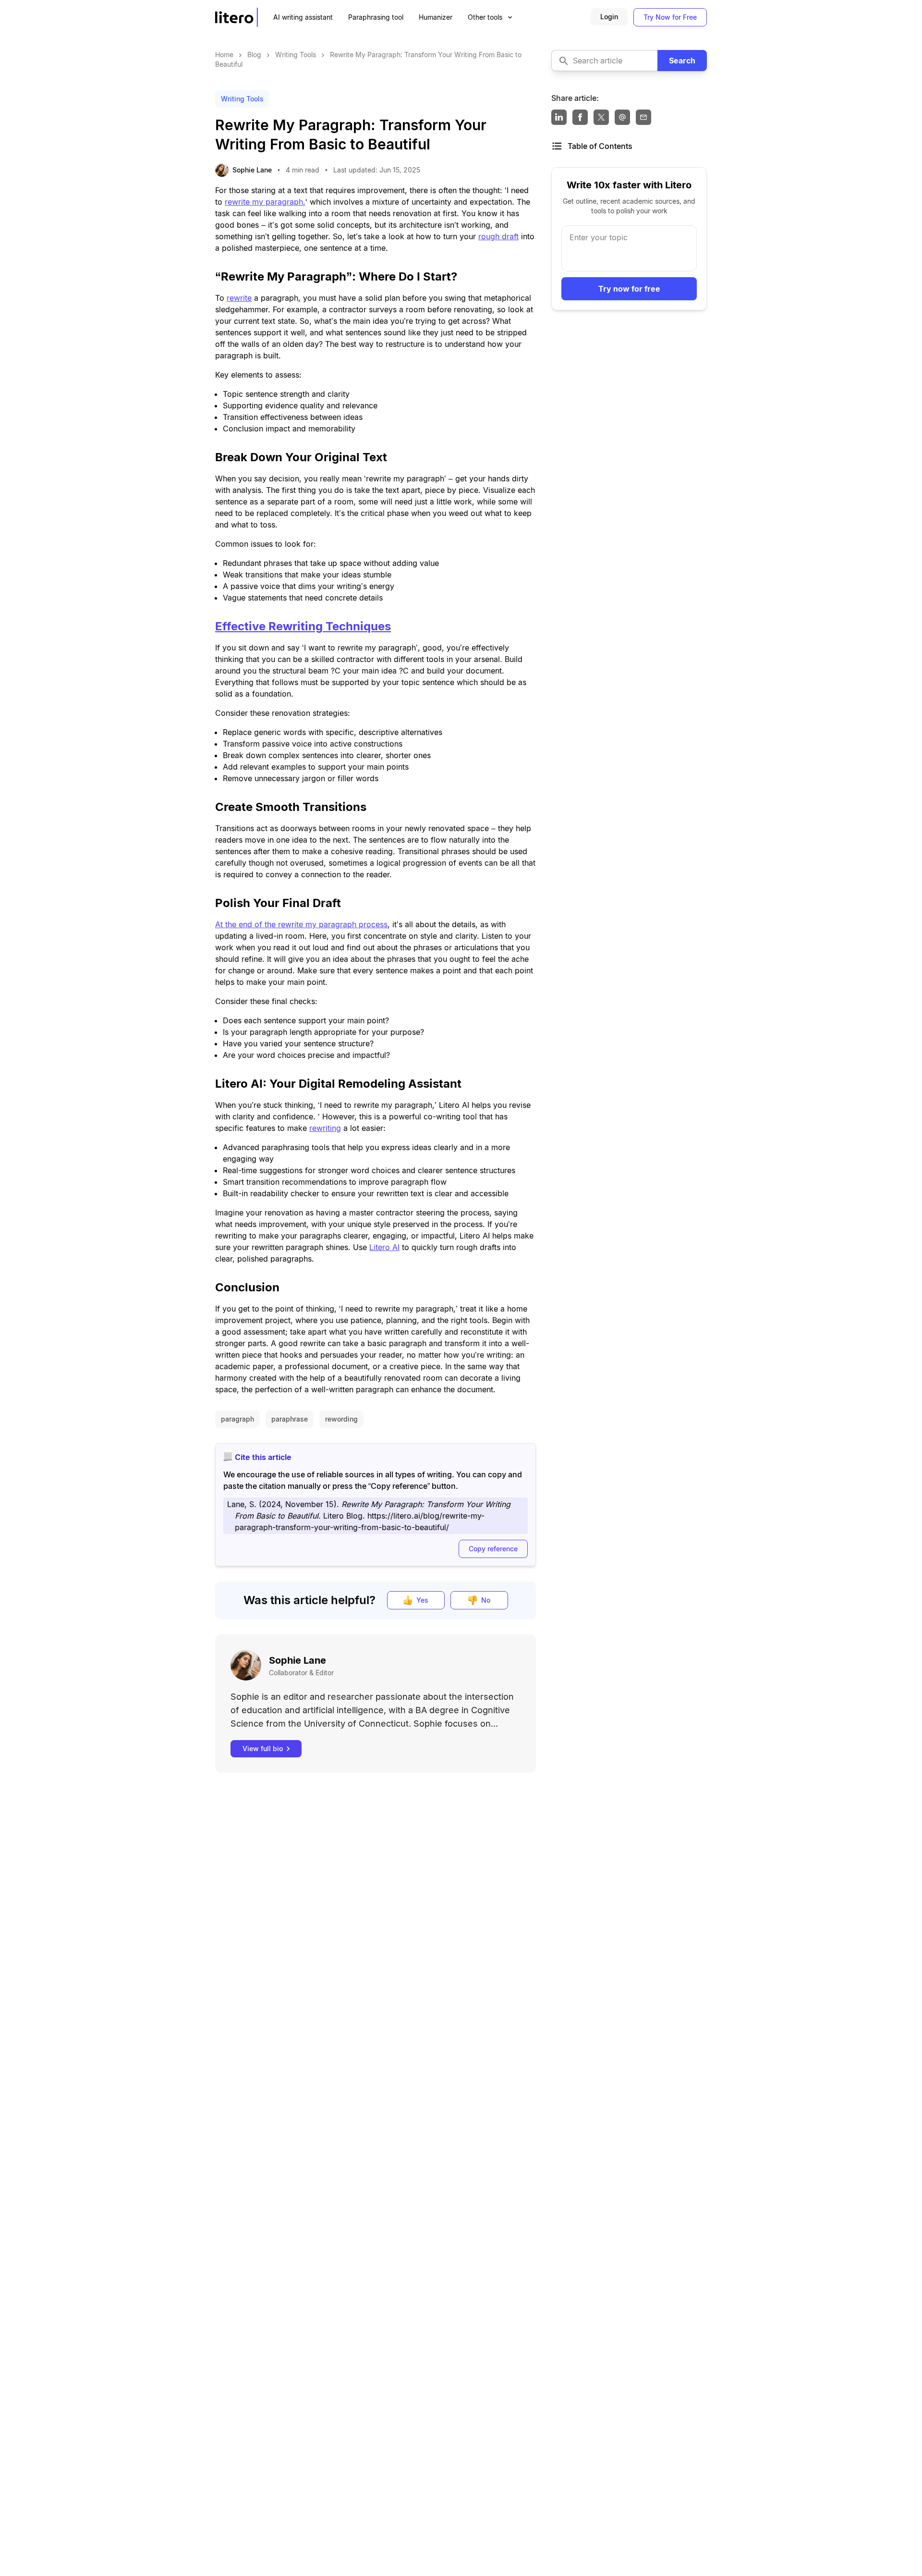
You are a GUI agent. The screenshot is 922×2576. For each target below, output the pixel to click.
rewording (341, 1419)
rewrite (239, 298)
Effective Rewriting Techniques (303, 626)
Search (682, 61)
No (486, 1600)
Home (225, 55)
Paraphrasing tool (376, 17)
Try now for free (629, 289)
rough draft (498, 236)
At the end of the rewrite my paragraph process (301, 924)
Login (609, 17)
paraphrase (290, 1419)
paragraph (237, 1419)
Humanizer (436, 17)
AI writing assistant (303, 17)
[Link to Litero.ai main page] (237, 17)
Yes (422, 1600)
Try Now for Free (670, 17)
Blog (255, 55)
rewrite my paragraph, (265, 202)
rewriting (325, 1128)
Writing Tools (297, 55)
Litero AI (384, 1247)
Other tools (485, 17)
